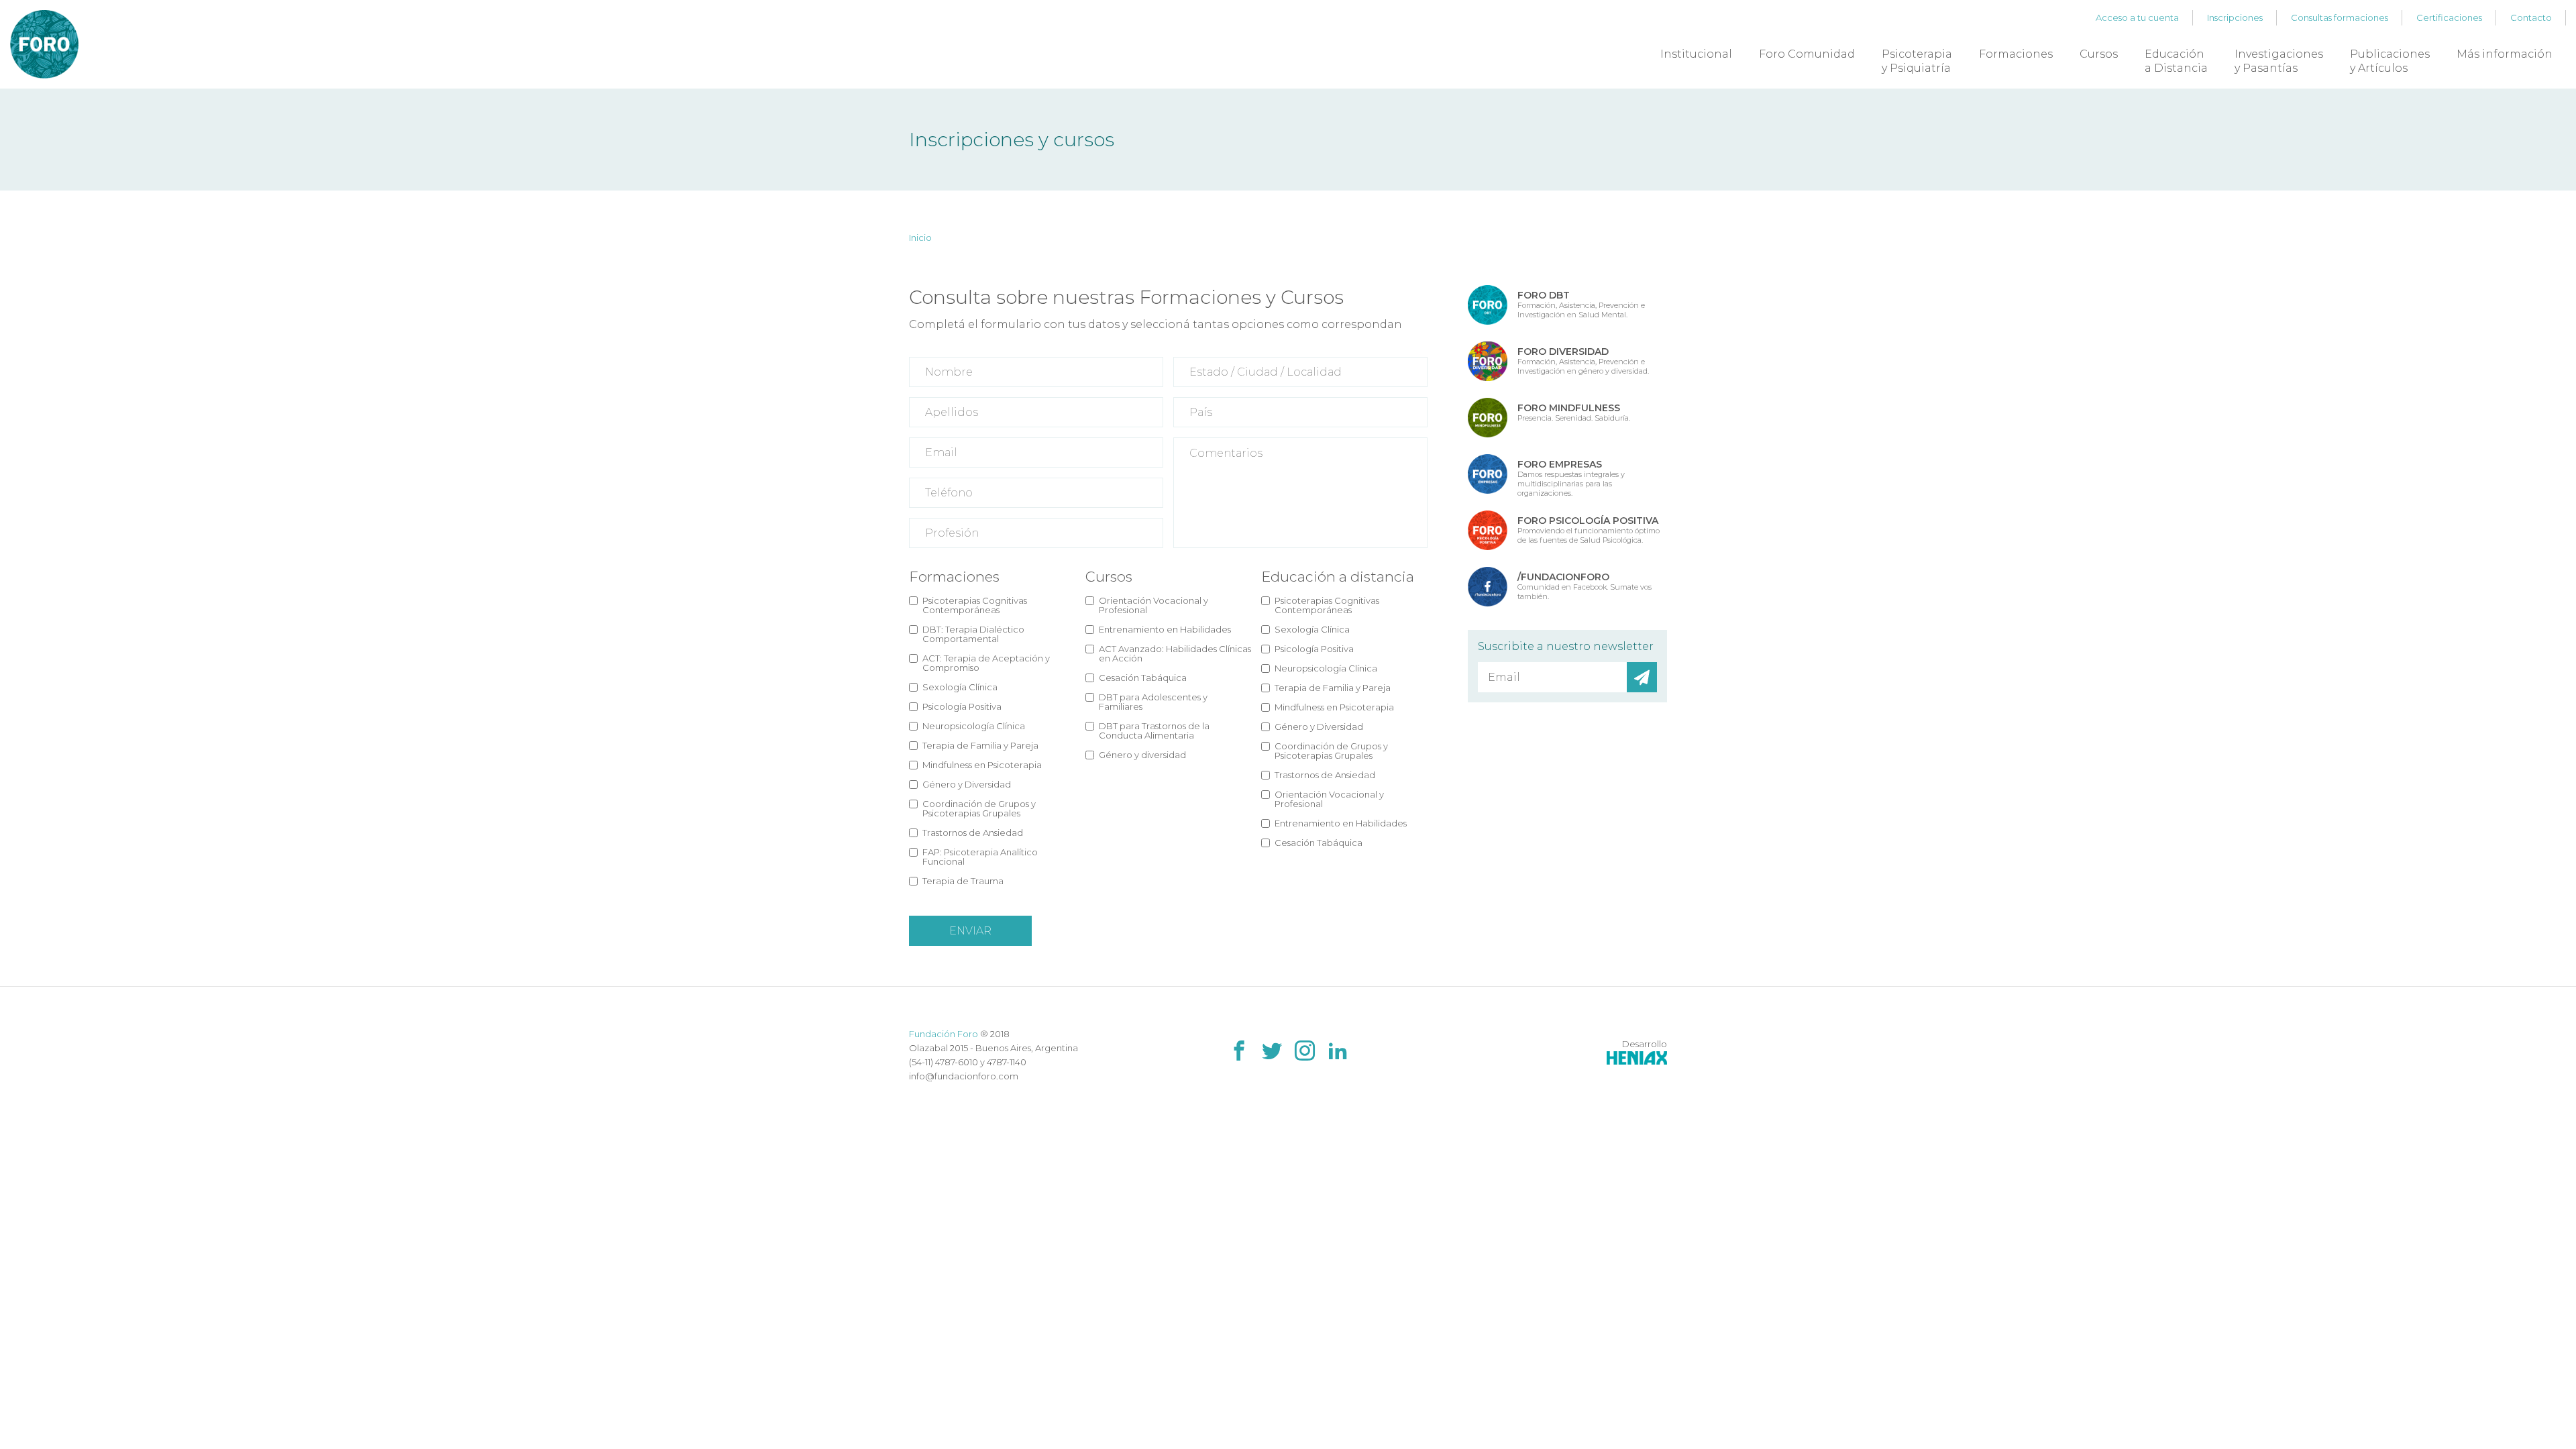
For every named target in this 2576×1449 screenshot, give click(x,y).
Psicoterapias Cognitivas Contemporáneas (975, 605)
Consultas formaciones (2340, 17)
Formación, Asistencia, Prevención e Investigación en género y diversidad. (1583, 361)
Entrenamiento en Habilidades (1165, 629)
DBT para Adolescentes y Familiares (1153, 702)
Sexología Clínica (960, 687)
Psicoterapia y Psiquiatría (1917, 61)
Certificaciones (2449, 17)
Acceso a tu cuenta (2137, 17)
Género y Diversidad (967, 784)
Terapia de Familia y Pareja (980, 745)
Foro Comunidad (1807, 54)
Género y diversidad (1142, 755)
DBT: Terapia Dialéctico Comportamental (973, 634)
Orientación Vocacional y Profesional (1153, 605)
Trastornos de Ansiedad (973, 833)
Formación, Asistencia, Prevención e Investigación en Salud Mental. (1581, 304)
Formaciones (2016, 54)
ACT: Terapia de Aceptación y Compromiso (986, 663)
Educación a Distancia (2176, 61)
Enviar (970, 931)
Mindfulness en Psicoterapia (982, 765)
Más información (2505, 54)
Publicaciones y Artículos (2390, 61)
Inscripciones (2235, 17)
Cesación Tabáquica (1143, 678)
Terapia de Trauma (963, 881)
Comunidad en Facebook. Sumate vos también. (1585, 586)
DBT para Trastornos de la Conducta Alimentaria (1154, 731)
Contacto (2531, 17)
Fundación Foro (944, 1034)
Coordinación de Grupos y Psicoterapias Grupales (979, 808)
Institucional (1696, 54)
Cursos (2099, 54)
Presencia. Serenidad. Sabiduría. (1574, 412)
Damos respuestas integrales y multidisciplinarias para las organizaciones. (1571, 478)
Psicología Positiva (962, 706)
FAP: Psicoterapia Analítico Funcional (980, 857)
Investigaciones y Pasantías (2279, 61)
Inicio (920, 237)
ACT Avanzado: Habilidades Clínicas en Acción (1175, 653)
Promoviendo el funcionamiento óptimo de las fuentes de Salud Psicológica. (1589, 530)
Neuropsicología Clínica (974, 726)
